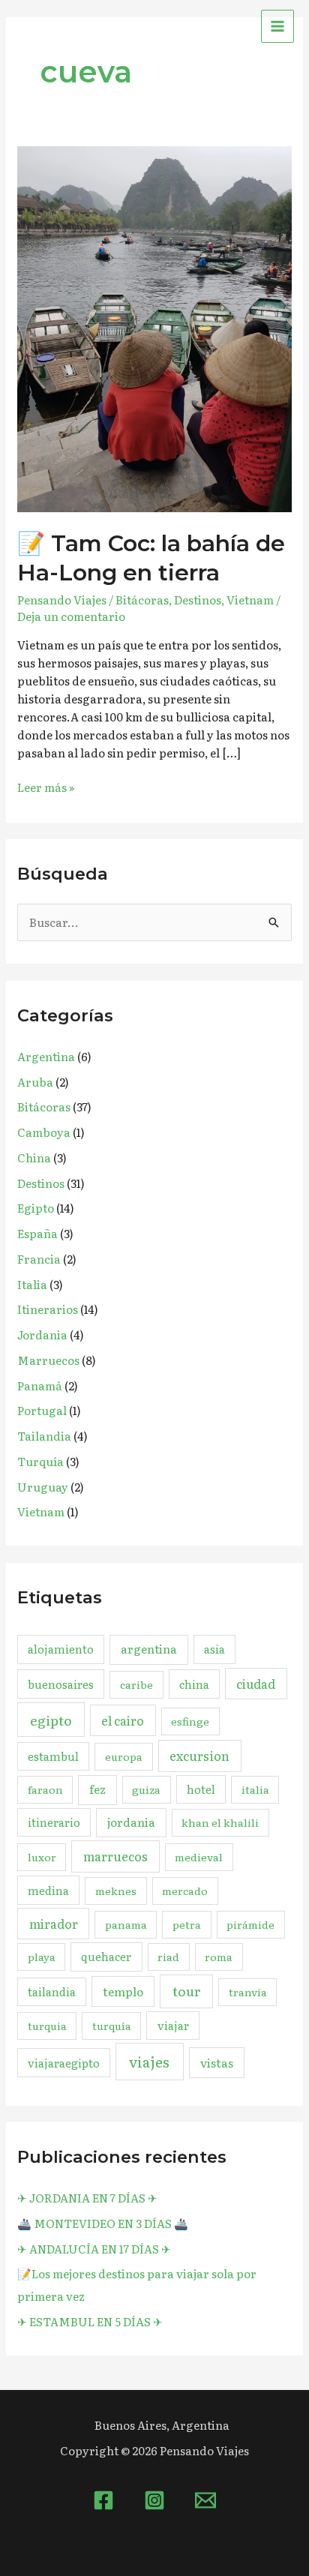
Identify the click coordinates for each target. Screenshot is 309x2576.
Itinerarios (48, 1309)
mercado (185, 1891)
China (34, 1158)
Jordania (42, 1334)
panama (126, 1924)
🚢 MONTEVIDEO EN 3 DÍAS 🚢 (103, 2223)
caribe (136, 1684)
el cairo (123, 1720)
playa (42, 1957)
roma (219, 1957)
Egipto (36, 1208)
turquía (112, 2026)
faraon (45, 1789)
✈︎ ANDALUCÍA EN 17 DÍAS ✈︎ (94, 2249)
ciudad (256, 1684)
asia (214, 1649)
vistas (217, 2063)
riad (168, 1957)
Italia (32, 1284)
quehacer (106, 1956)
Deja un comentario (71, 616)
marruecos (115, 1856)
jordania (131, 1822)
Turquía (40, 1461)
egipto (51, 1720)
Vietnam (250, 600)
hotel (201, 1789)
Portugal (42, 1410)
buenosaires (61, 1684)
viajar (173, 2025)
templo (123, 1991)
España (37, 1233)
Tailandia (44, 1436)
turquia (47, 2026)
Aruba (35, 1082)
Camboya (44, 1132)
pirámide (250, 1924)
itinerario (54, 1822)
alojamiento (61, 1649)
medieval (199, 1857)
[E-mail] (205, 2500)
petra (187, 1924)
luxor (42, 1857)
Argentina (46, 1056)
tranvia (248, 1992)
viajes (149, 2062)
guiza (146, 1789)
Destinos (198, 600)
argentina (149, 1649)
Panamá (40, 1385)
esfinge (190, 1721)
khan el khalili (220, 1822)
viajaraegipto (64, 2063)
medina (48, 1890)
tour (187, 1991)
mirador (54, 1924)
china (194, 1684)
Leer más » (46, 787)
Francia (39, 1259)
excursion (199, 1756)
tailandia (52, 1991)
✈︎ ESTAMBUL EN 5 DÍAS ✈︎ (90, 2321)
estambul (53, 1756)
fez (97, 1789)
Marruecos (48, 1360)
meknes (116, 1891)
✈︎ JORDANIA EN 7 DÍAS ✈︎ (87, 2198)
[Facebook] (103, 2500)
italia (255, 1789)
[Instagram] (154, 2500)
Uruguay (43, 1487)
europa (124, 1756)
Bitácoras (142, 600)
